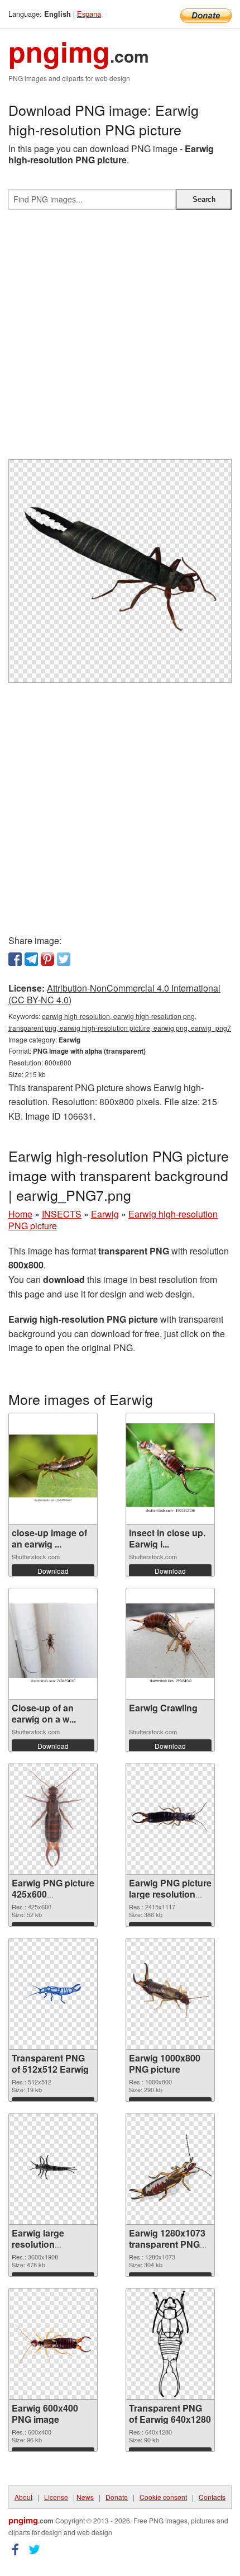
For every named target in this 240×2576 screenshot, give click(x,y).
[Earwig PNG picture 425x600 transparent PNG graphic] (53, 1819)
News (85, 2497)
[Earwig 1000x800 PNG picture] (170, 1993)
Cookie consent (163, 2497)
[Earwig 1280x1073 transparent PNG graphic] (170, 2169)
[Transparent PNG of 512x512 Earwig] (53, 1994)
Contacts (212, 2497)
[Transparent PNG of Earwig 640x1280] (171, 2344)
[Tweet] (64, 959)
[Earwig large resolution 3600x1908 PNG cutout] (53, 2168)
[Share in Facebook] (15, 959)
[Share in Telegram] (31, 959)
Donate (117, 2497)
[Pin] (47, 959)
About (23, 2497)
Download (53, 1571)
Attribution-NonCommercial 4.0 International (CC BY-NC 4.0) (114, 994)
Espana (89, 14)
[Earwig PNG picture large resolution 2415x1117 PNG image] (170, 1819)
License (56, 2497)
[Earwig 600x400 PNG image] (53, 2343)
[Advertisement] (120, 339)
